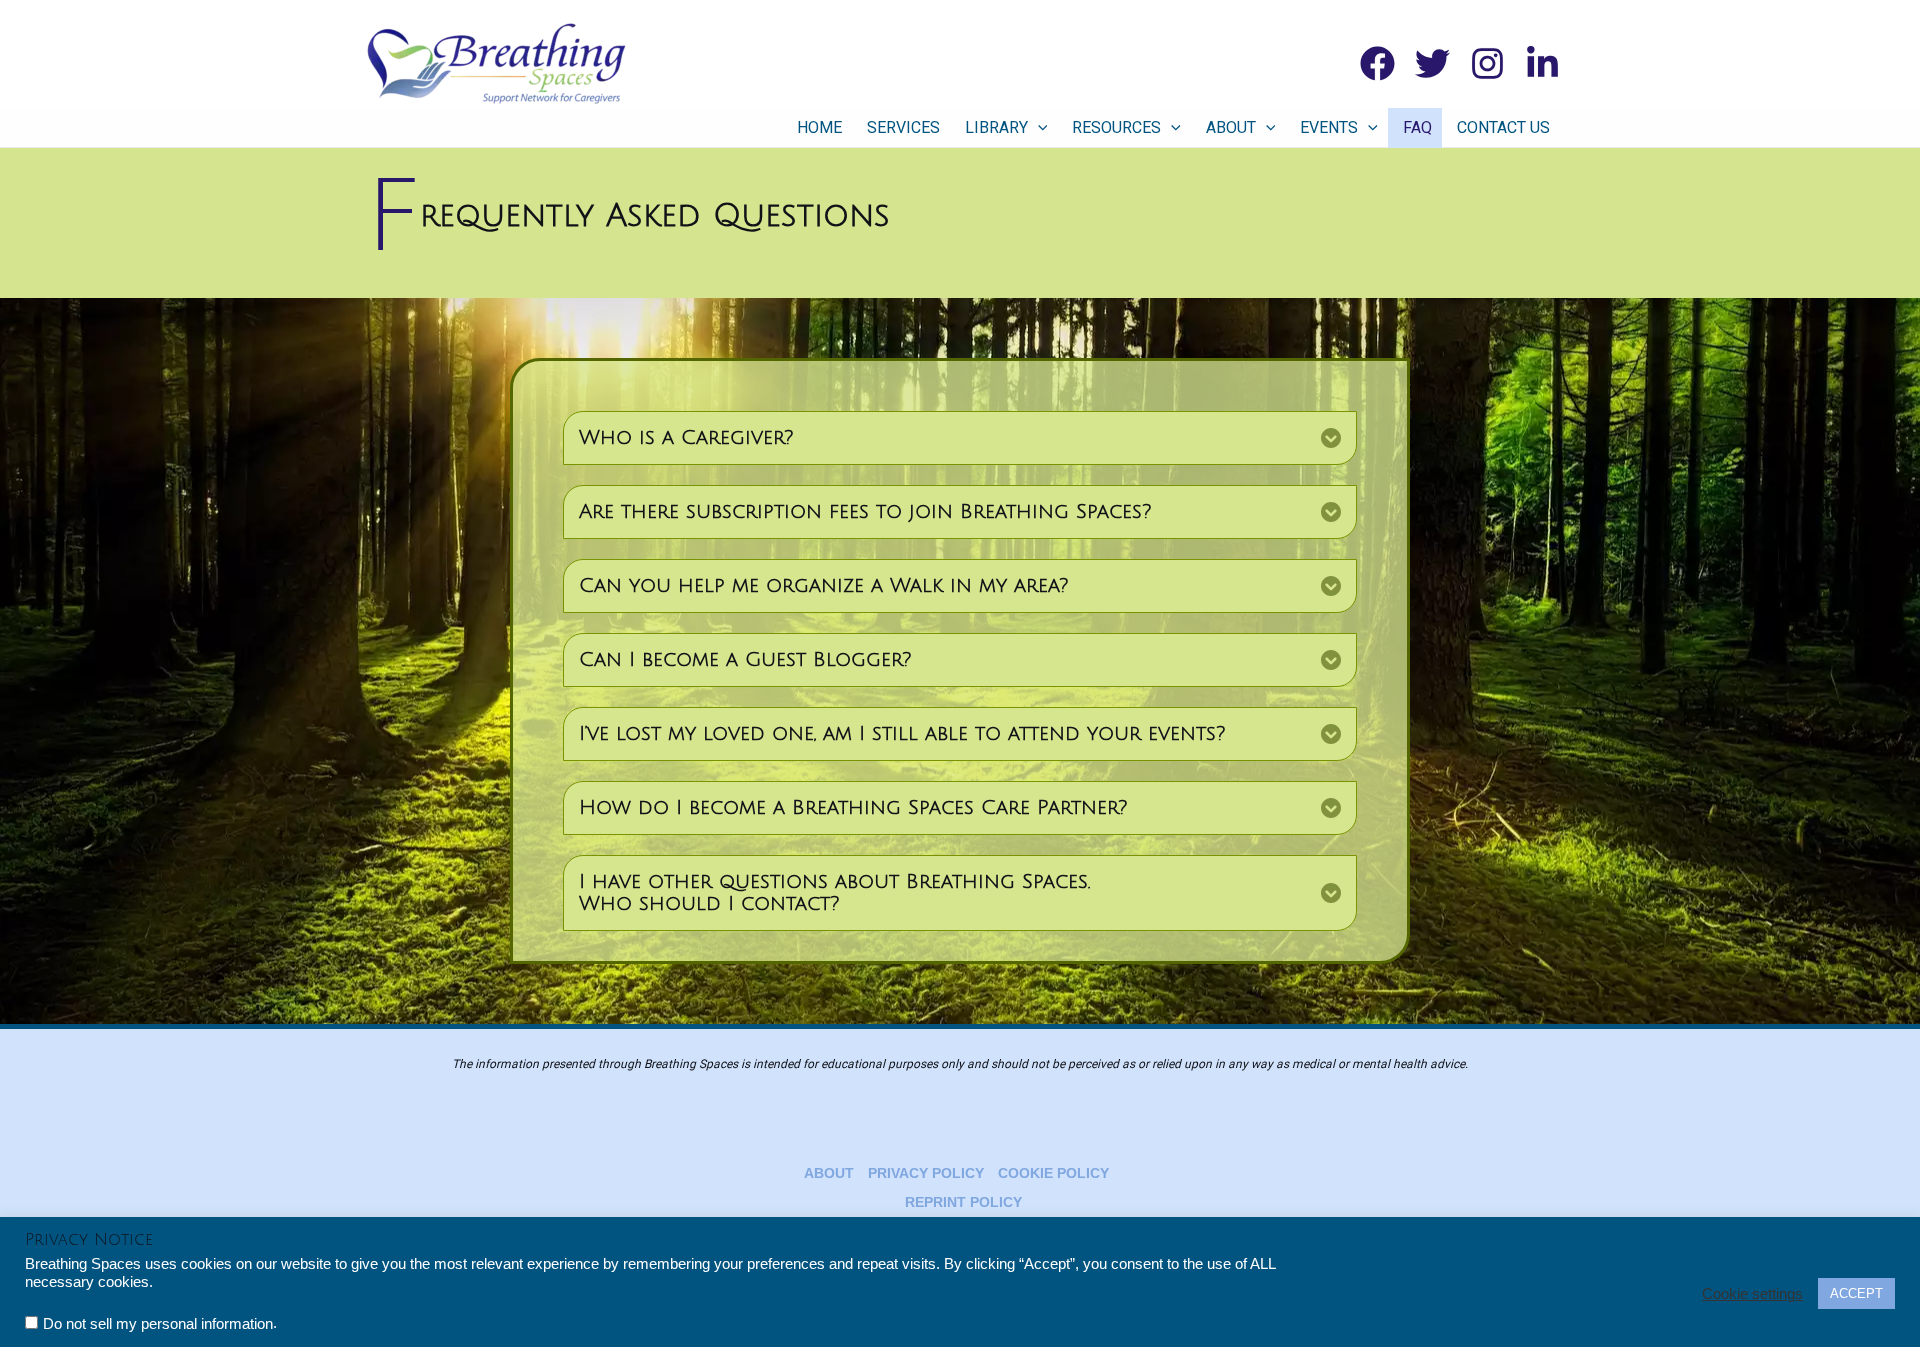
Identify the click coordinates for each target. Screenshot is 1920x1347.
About (1231, 127)
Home (819, 127)
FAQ (1417, 127)
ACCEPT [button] (1856, 1293)
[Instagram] (1487, 63)
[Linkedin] (1542, 63)
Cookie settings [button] (1752, 1294)
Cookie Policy (1053, 1173)
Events (1329, 127)
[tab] (960, 438)
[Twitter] (1432, 63)
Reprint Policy (963, 1202)
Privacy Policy (926, 1173)
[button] (1038, 128)
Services (903, 127)
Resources (1116, 127)
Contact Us (1503, 127)
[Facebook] (1377, 63)
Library (996, 127)
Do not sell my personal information (158, 1324)
